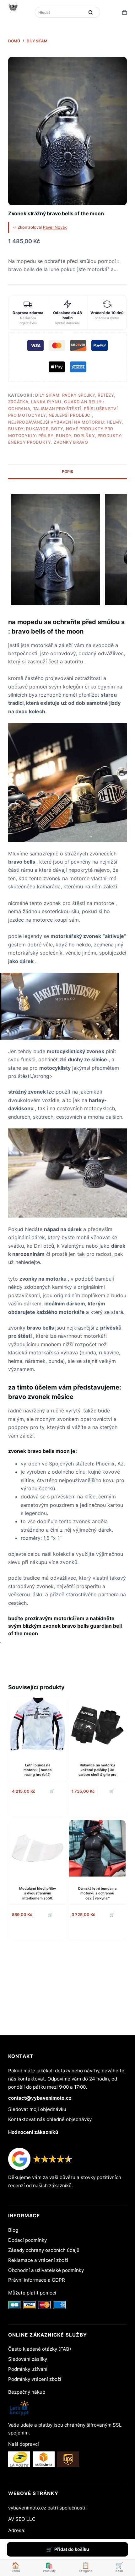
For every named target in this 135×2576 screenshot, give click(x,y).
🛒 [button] (50, 1915)
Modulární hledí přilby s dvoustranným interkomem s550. (38, 1893)
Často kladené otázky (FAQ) (40, 2349)
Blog (13, 2230)
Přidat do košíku (72, 2549)
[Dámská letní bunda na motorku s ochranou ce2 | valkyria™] (97, 1848)
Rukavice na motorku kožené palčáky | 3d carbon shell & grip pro (97, 1770)
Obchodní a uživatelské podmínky (46, 2270)
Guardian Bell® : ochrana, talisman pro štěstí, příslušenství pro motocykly (63, 408)
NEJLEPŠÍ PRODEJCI (70, 415)
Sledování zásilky (28, 2359)
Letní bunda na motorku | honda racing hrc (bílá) (38, 1770)
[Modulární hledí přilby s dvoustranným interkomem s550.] (38, 1848)
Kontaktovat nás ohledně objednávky (50, 2119)
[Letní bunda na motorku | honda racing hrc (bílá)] (38, 1725)
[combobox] (60, 12)
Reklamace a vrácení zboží (38, 2260)
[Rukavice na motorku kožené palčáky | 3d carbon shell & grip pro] (97, 1725)
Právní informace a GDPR (37, 2280)
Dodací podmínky (27, 2240)
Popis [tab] (67, 471)
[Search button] (91, 12)
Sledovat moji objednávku (37, 2109)
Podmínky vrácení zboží (35, 2379)
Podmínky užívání (28, 2369)
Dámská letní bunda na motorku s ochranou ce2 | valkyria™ (97, 1893)
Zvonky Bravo (71, 442)
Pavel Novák (55, 227)
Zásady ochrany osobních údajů (44, 2250)
